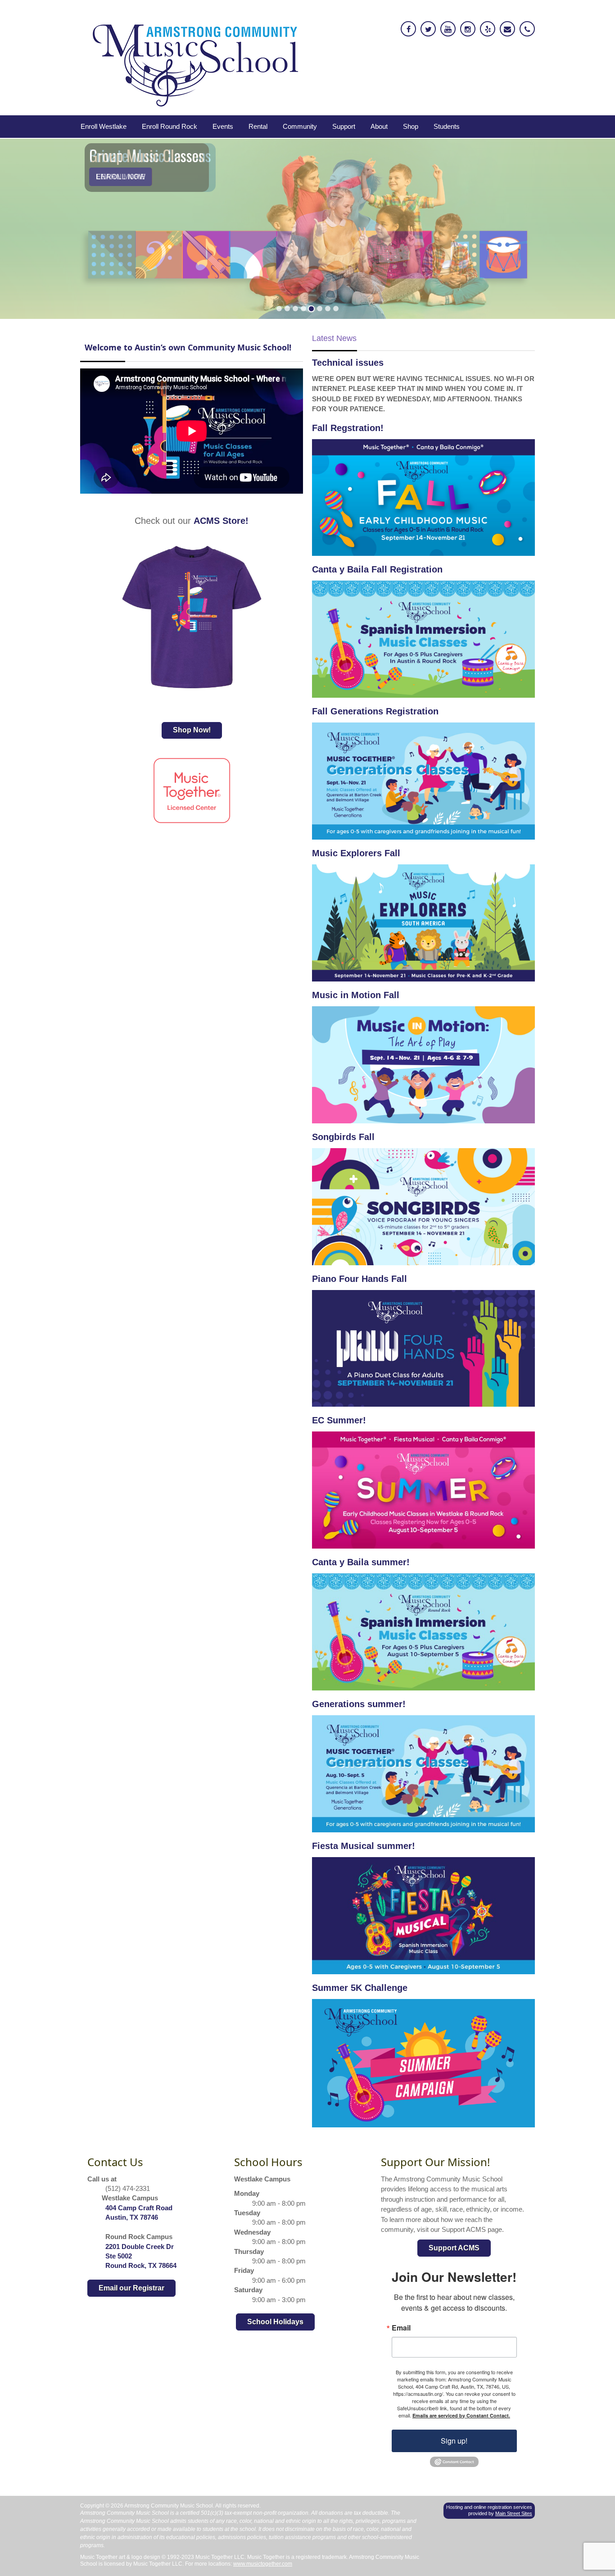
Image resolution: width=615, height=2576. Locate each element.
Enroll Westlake (104, 126)
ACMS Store (219, 521)
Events (223, 126)
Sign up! (454, 2441)
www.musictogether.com (263, 2564)
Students (447, 126)
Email (401, 2328)
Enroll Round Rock (170, 126)
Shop (411, 126)
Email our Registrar (131, 2288)
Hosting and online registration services (489, 2507)
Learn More (120, 177)
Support (344, 126)
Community (300, 126)
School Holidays (275, 2322)
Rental (258, 126)
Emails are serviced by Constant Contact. (461, 2415)
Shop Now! (192, 730)
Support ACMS (454, 2248)
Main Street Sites (514, 2513)
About (379, 126)
